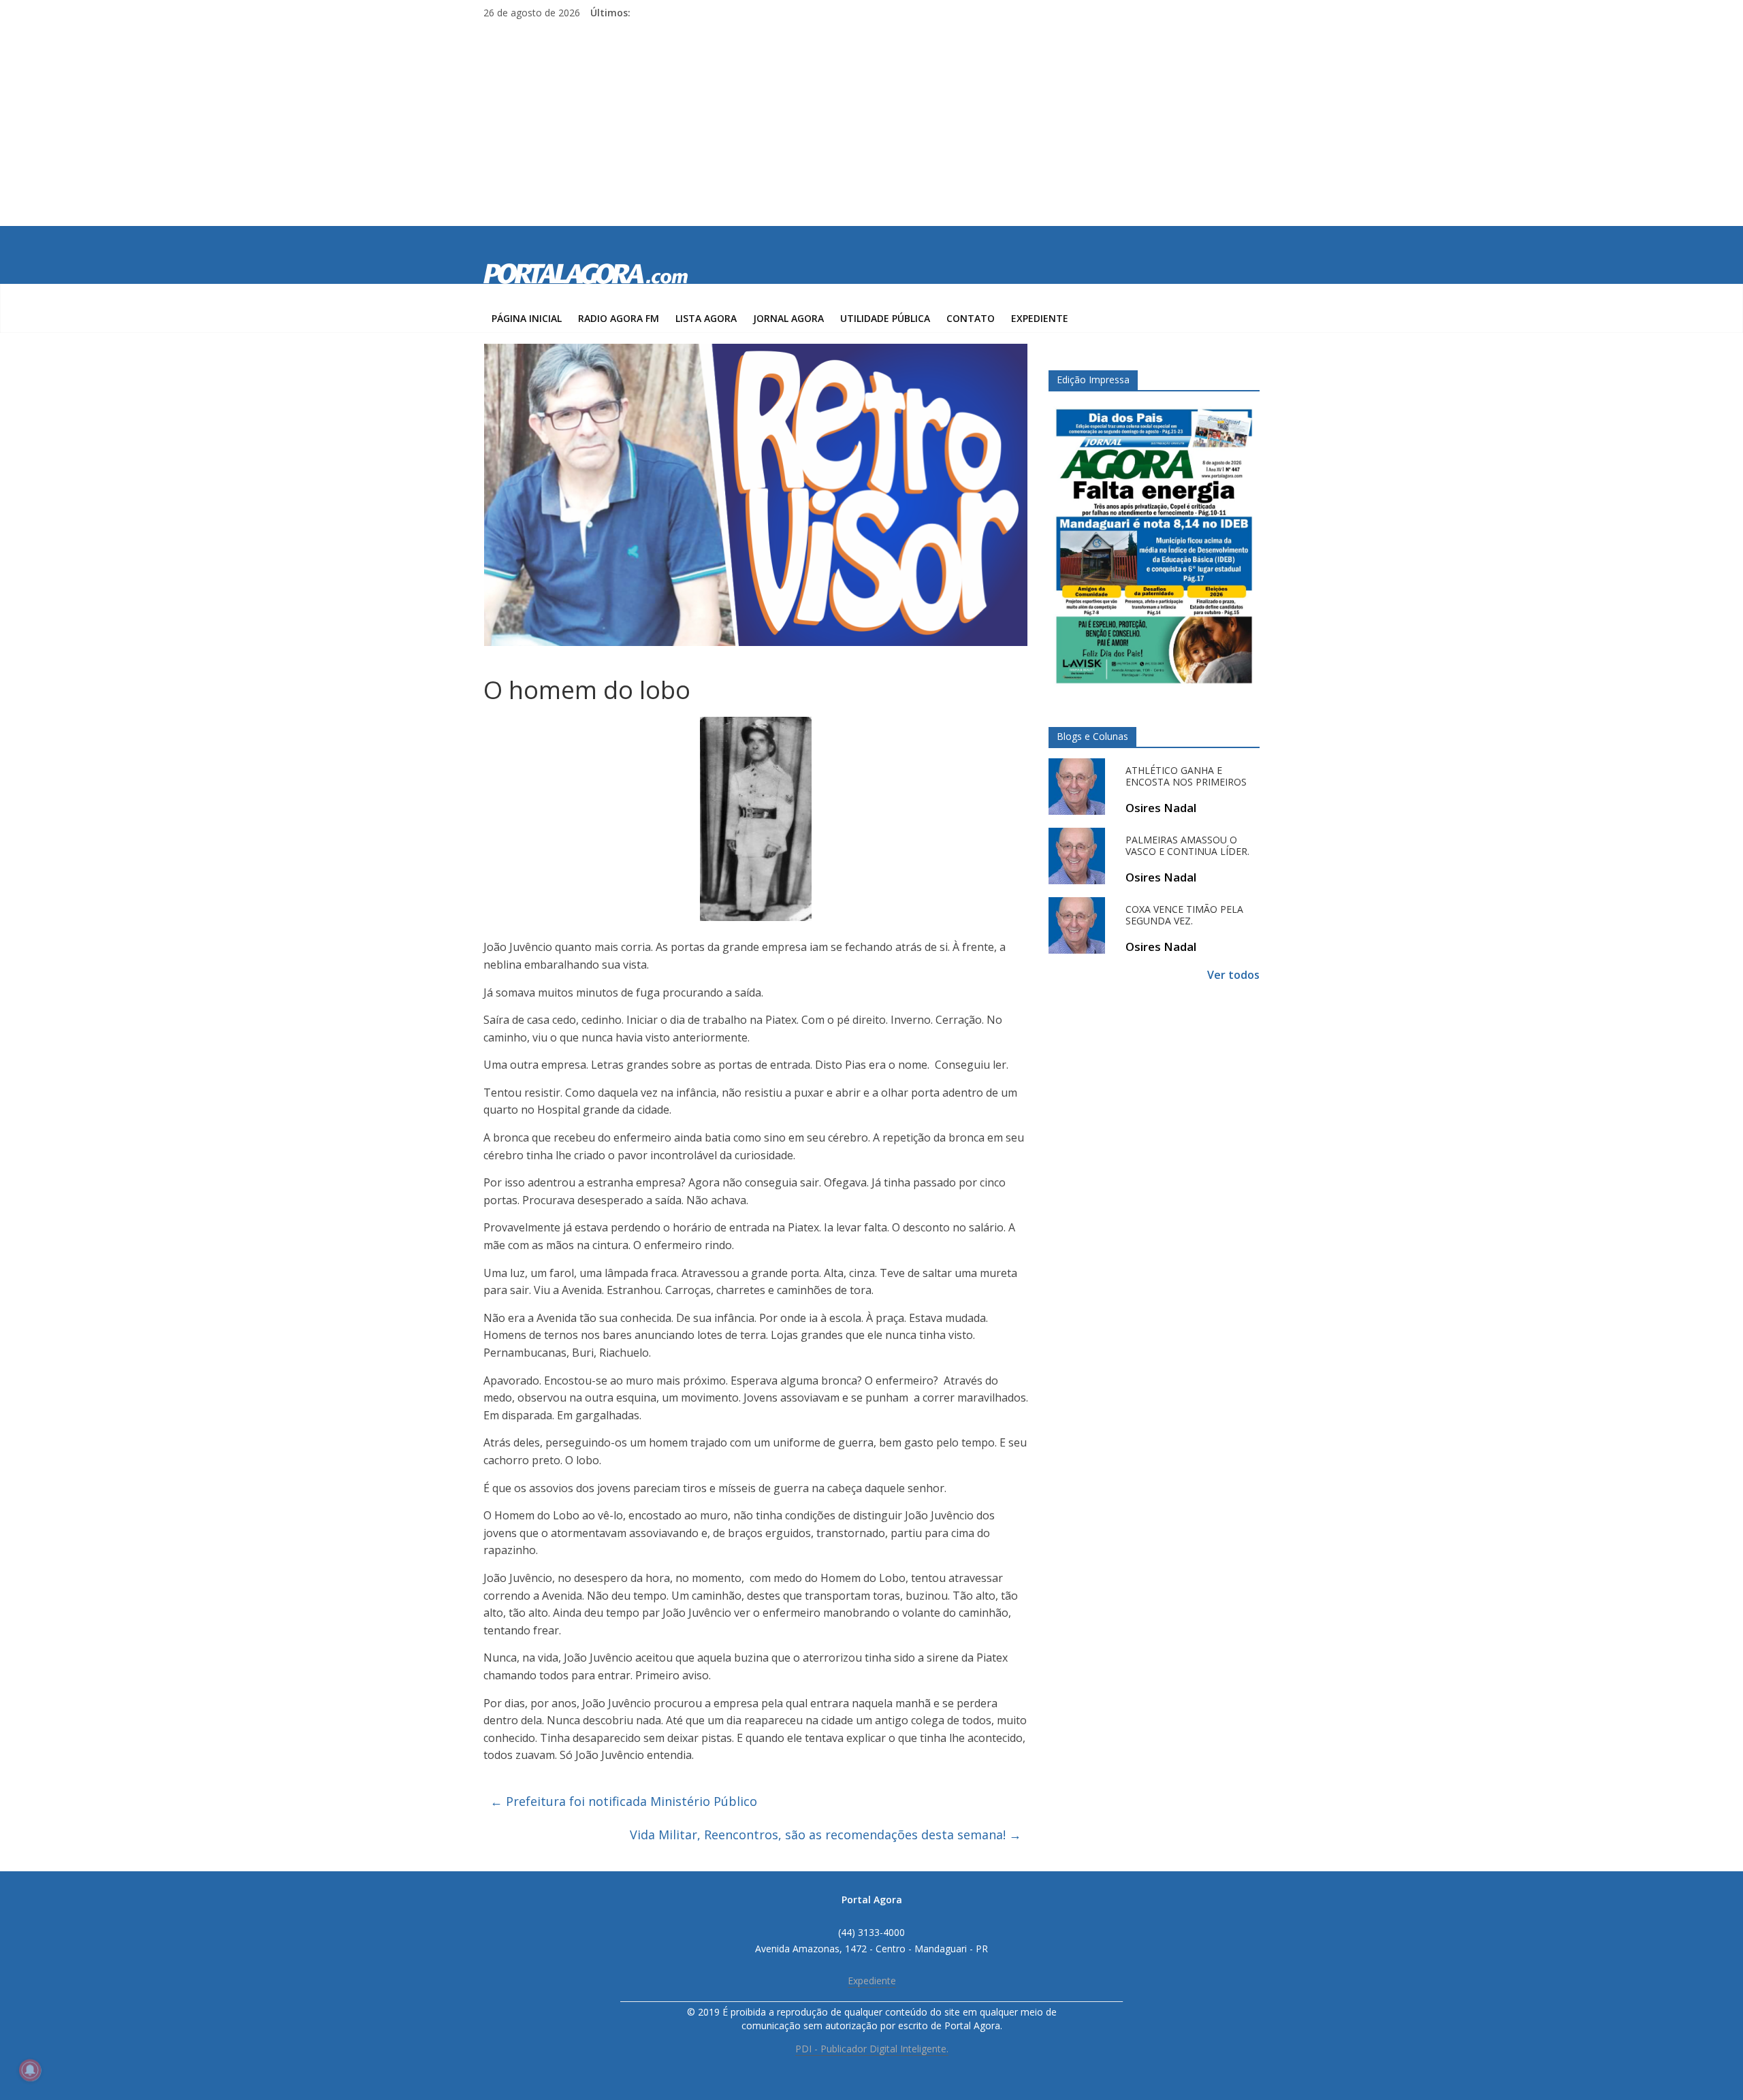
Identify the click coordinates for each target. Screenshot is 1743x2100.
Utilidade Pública (885, 318)
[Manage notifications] (30, 2070)
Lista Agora (706, 318)
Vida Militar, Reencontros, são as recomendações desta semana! (826, 1835)
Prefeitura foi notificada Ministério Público (624, 1801)
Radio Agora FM (619, 318)
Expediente (1040, 318)
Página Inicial (527, 318)
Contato (971, 318)
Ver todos (1233, 975)
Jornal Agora (788, 318)
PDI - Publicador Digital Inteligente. (872, 2049)
